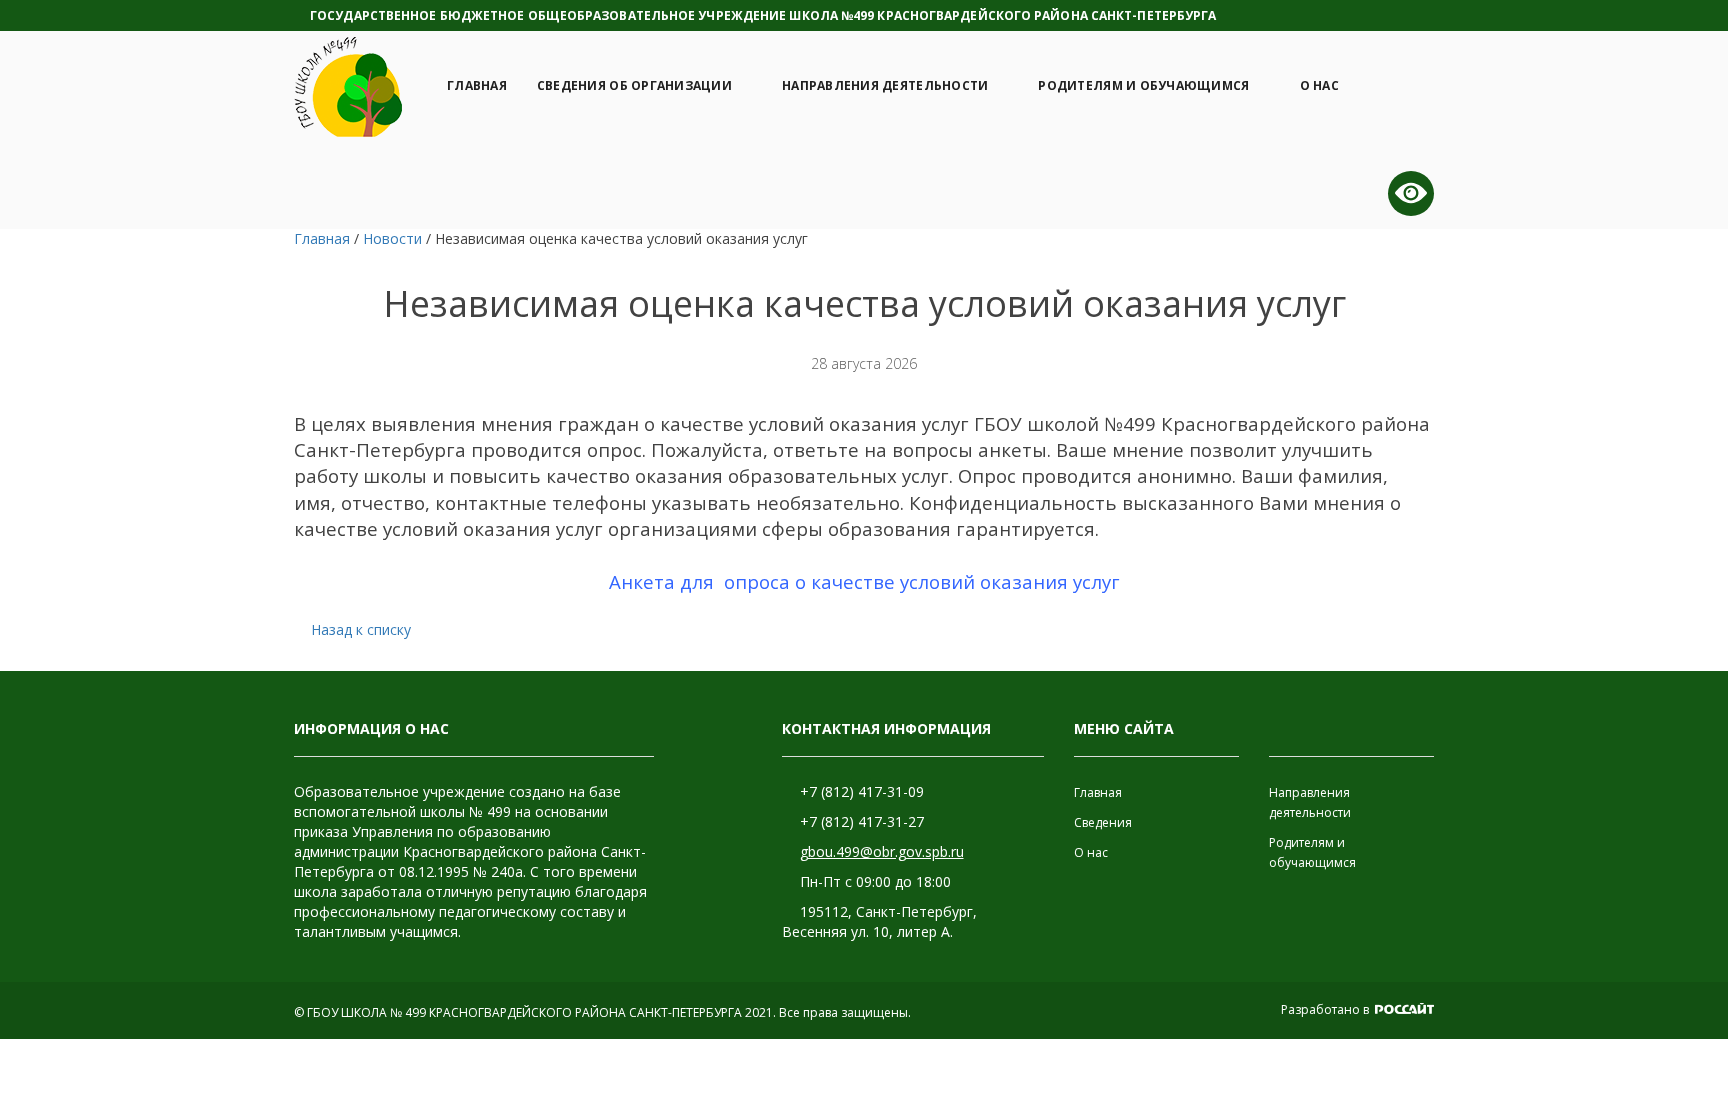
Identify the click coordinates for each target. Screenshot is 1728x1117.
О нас (1319, 85)
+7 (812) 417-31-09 (862, 791)
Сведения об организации (634, 85)
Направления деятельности (885, 85)
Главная (477, 85)
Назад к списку (361, 629)
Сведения (1103, 822)
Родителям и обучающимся (1143, 85)
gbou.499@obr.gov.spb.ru (882, 851)
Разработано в (1326, 1009)
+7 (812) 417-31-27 (862, 821)
